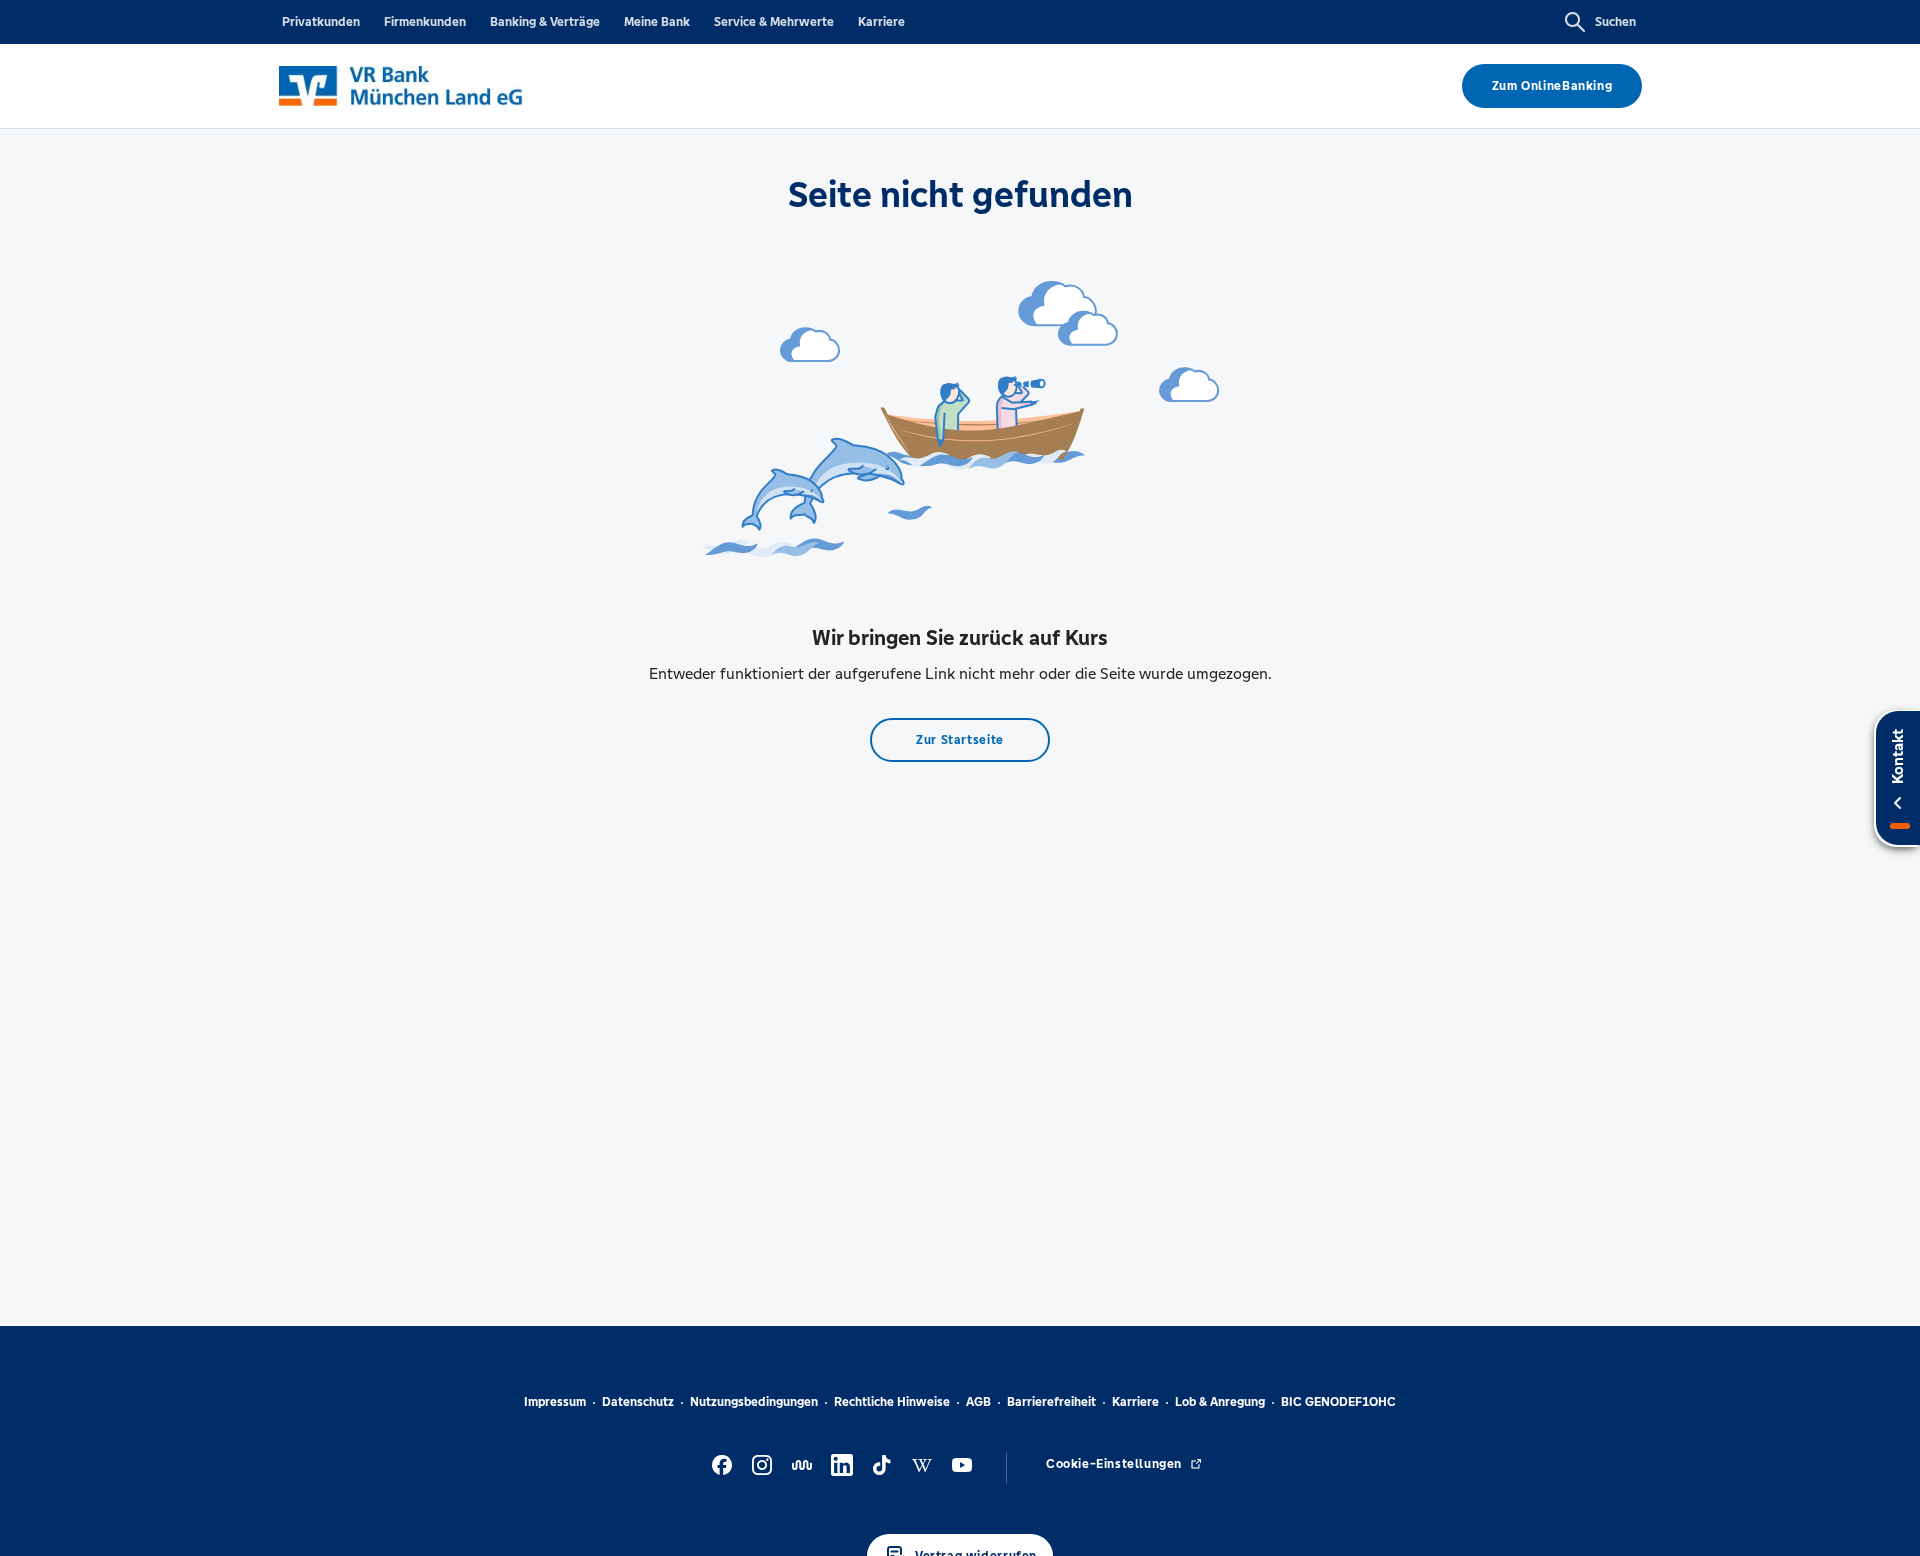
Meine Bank (657, 22)
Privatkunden (321, 22)
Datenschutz (638, 1402)
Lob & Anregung (1220, 1402)
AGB (978, 1402)
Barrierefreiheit (1051, 1402)
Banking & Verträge (545, 22)
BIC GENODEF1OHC (1338, 1402)
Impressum (555, 1402)
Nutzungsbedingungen (754, 1402)
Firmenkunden (425, 22)
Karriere (881, 22)
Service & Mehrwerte (774, 22)
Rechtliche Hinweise (892, 1402)
